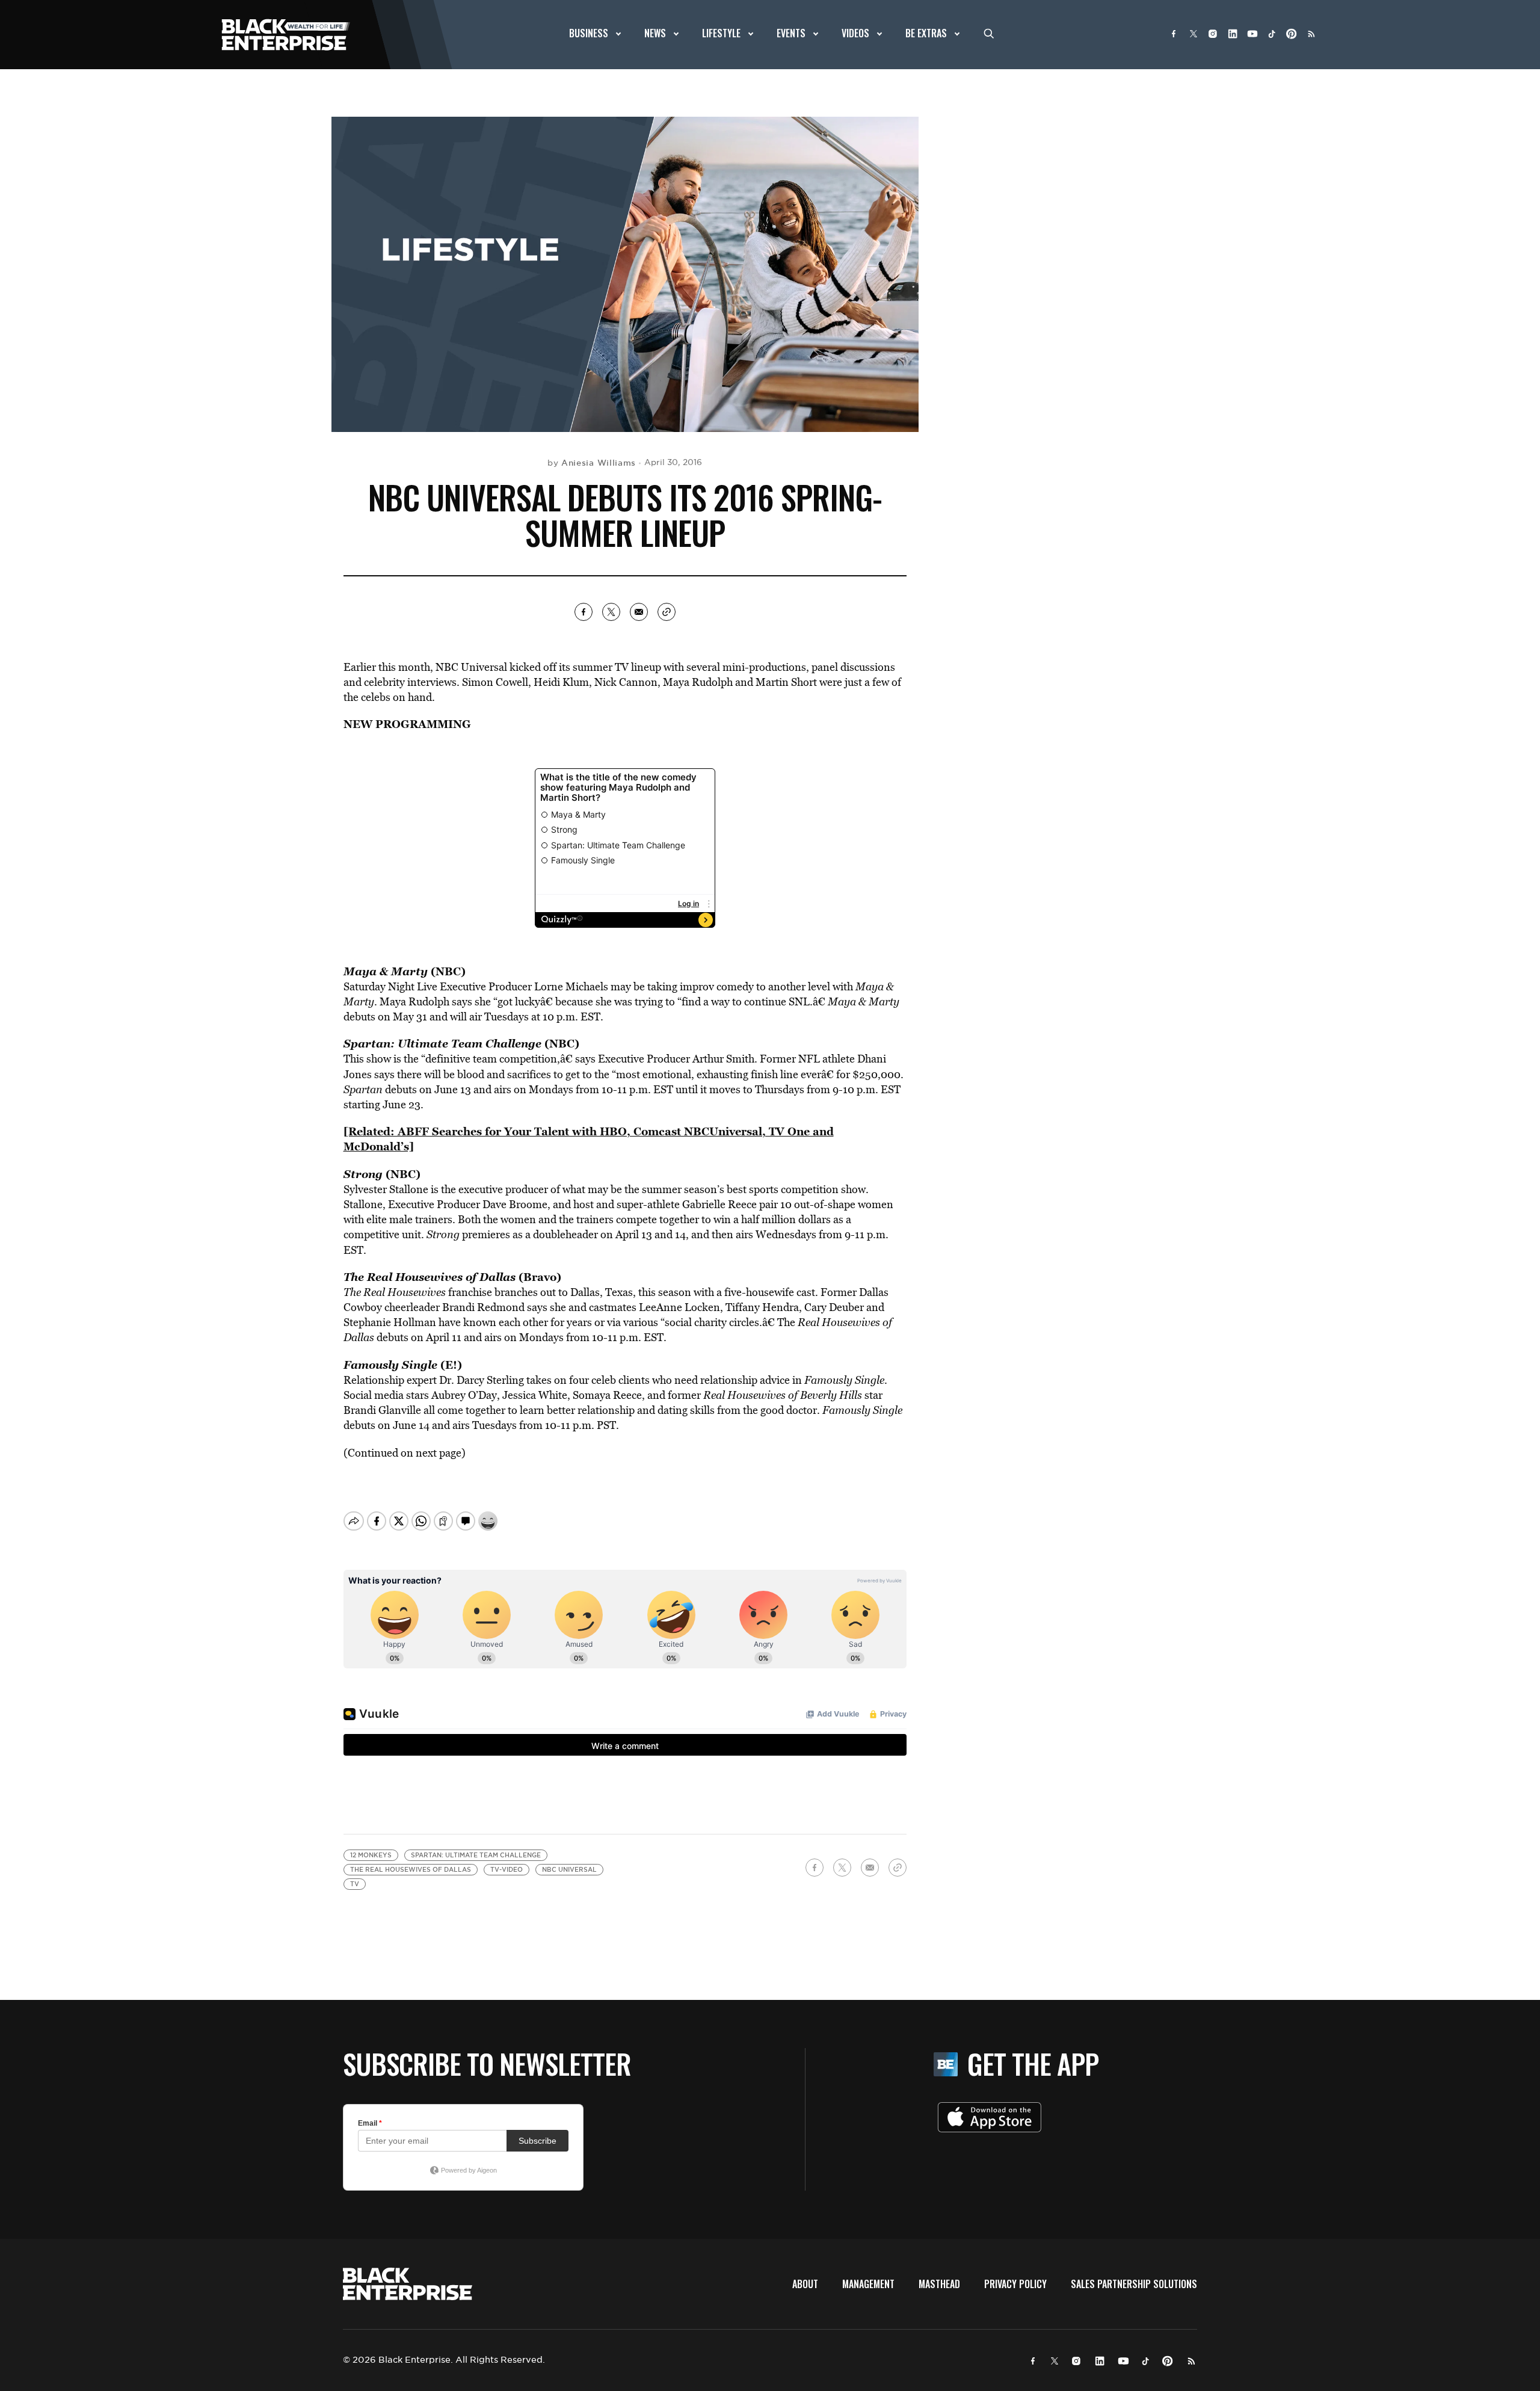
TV (355, 1884)
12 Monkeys (371, 1855)
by (592, 463)
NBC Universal (569, 1870)
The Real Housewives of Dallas (411, 1870)
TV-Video (507, 1870)
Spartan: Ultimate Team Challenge (476, 1855)
